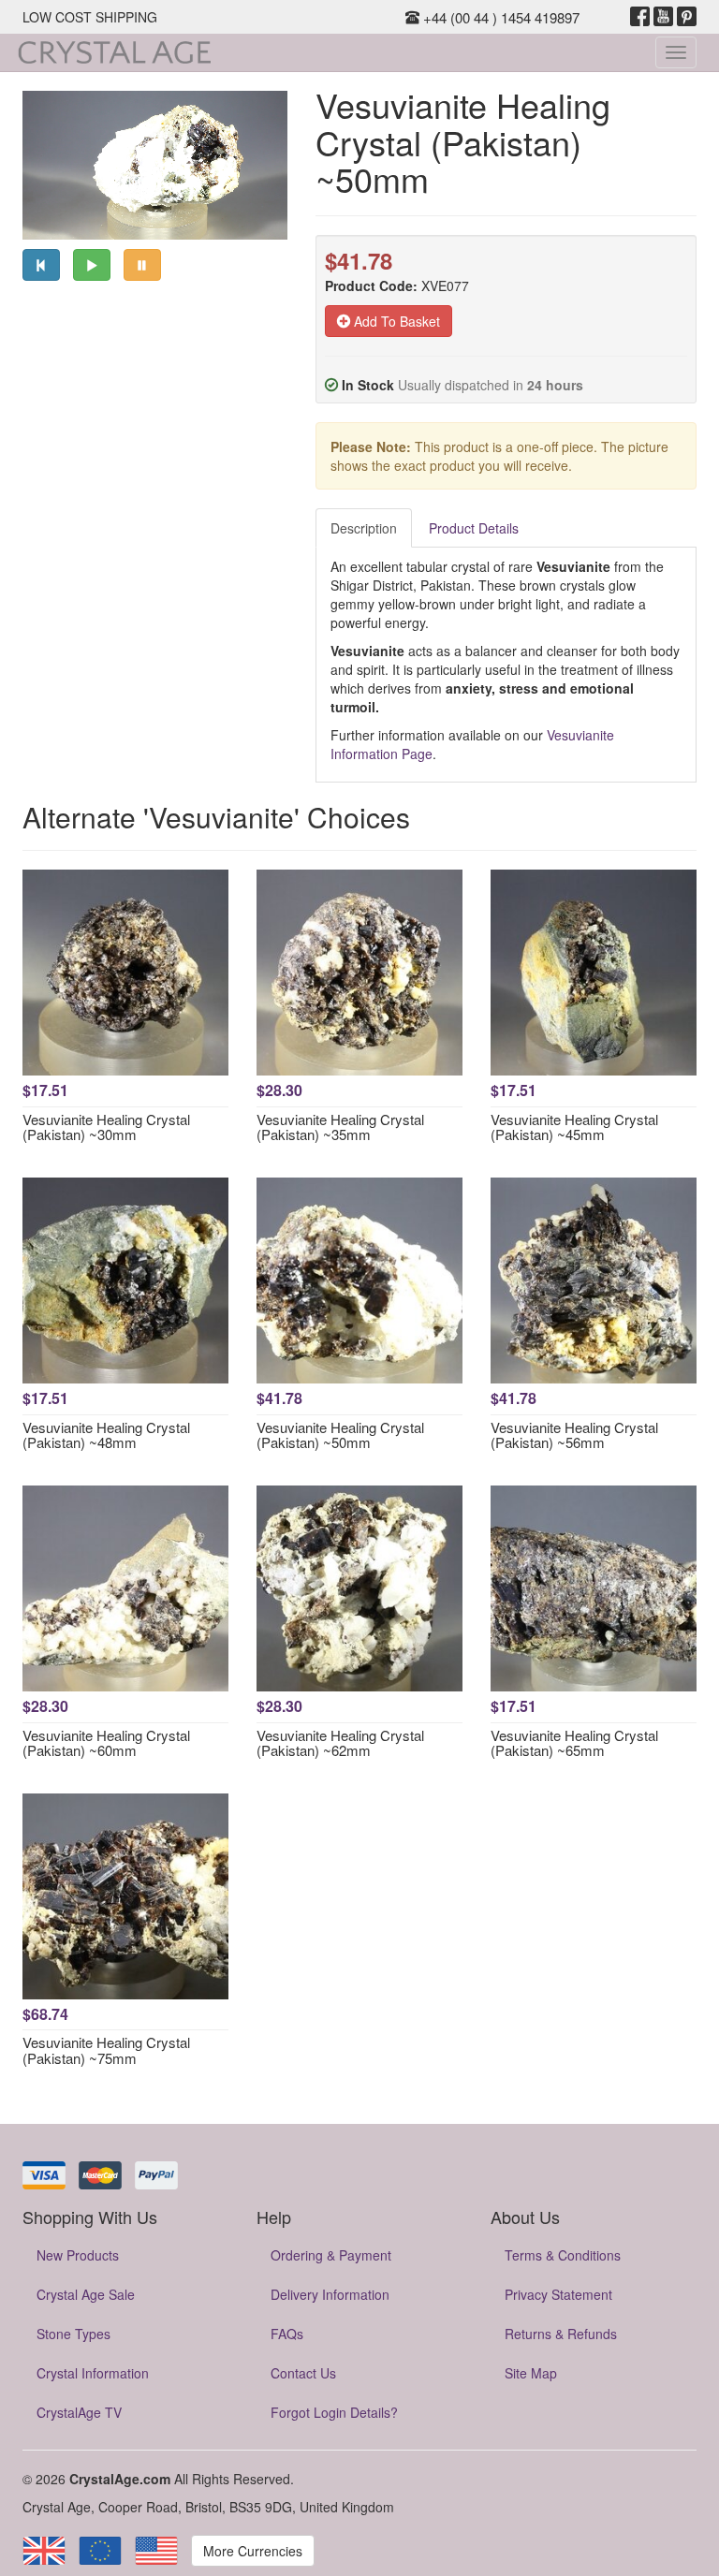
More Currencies (253, 2551)
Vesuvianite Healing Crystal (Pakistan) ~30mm (106, 1127)
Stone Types (73, 2334)
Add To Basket (395, 321)
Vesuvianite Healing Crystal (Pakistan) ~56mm (574, 1435)
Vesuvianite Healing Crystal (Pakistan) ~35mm (340, 1127)
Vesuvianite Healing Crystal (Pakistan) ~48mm (106, 1435)
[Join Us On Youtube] (663, 17)
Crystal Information (93, 2373)
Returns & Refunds (561, 2334)
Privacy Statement (558, 2294)
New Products (78, 2255)
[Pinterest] (687, 17)
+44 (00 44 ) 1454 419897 (499, 17)
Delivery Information (330, 2294)
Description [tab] (364, 528)
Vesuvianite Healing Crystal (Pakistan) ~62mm (340, 1743)
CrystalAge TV (79, 2412)
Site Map (531, 2373)
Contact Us (303, 2373)
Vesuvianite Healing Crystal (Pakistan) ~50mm (340, 1435)
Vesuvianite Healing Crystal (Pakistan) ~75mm (106, 2050)
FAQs (287, 2334)
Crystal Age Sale (86, 2294)
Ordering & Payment (331, 2255)
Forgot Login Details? (334, 2412)
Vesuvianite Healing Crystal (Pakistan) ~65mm (574, 1743)
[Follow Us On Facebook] (640, 17)
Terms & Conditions (563, 2255)
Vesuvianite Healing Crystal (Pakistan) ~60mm (106, 1743)
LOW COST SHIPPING (90, 17)
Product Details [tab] (474, 528)
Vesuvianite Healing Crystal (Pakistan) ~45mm (574, 1127)
